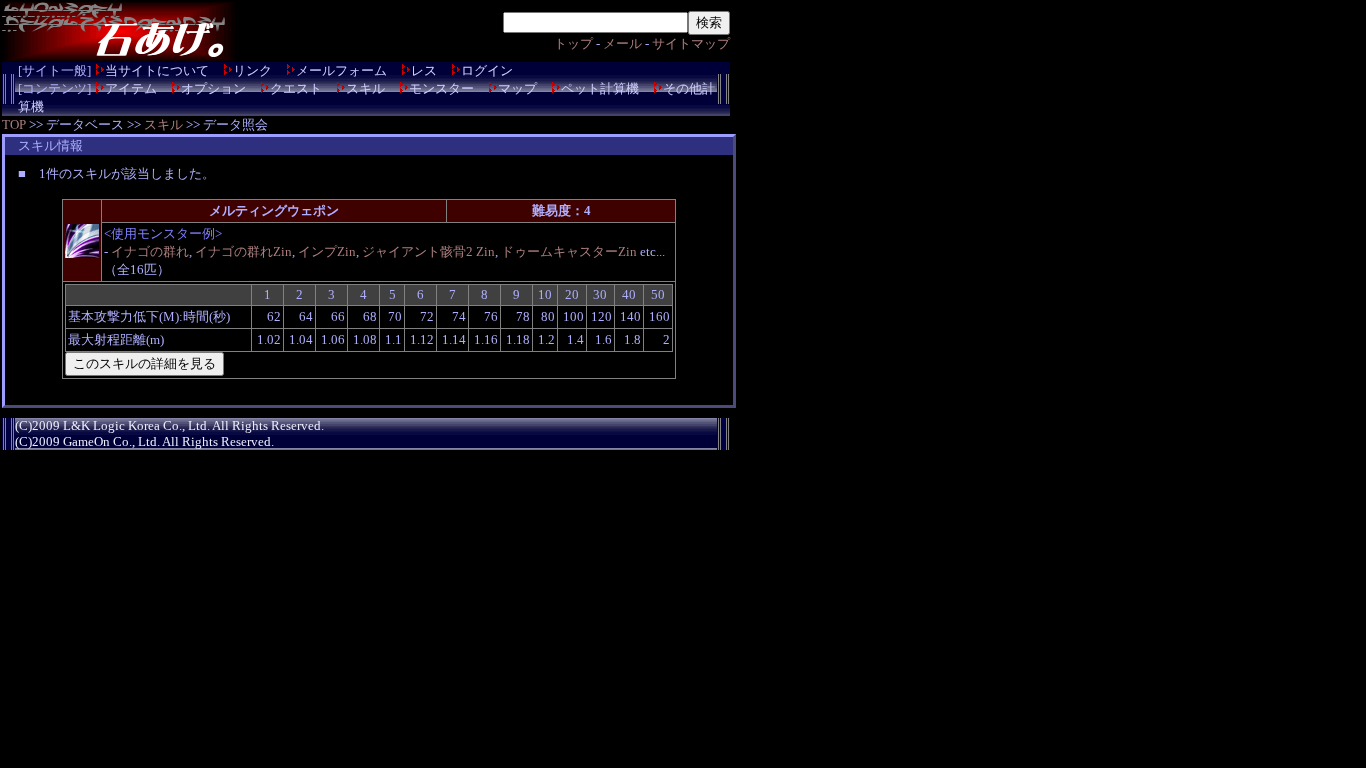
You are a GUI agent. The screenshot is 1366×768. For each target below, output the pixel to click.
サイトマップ (691, 43)
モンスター (441, 88)
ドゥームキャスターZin (569, 251)
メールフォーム (341, 70)
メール (622, 43)
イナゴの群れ (150, 251)
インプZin (327, 251)
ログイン (487, 70)
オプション (213, 88)
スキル (365, 88)
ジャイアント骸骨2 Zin (428, 251)
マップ (517, 88)
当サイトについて (157, 70)
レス (424, 70)
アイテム (131, 88)
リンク (252, 70)
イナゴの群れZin (243, 251)
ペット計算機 (600, 88)
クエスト (296, 88)
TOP (14, 124)
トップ (573, 43)
